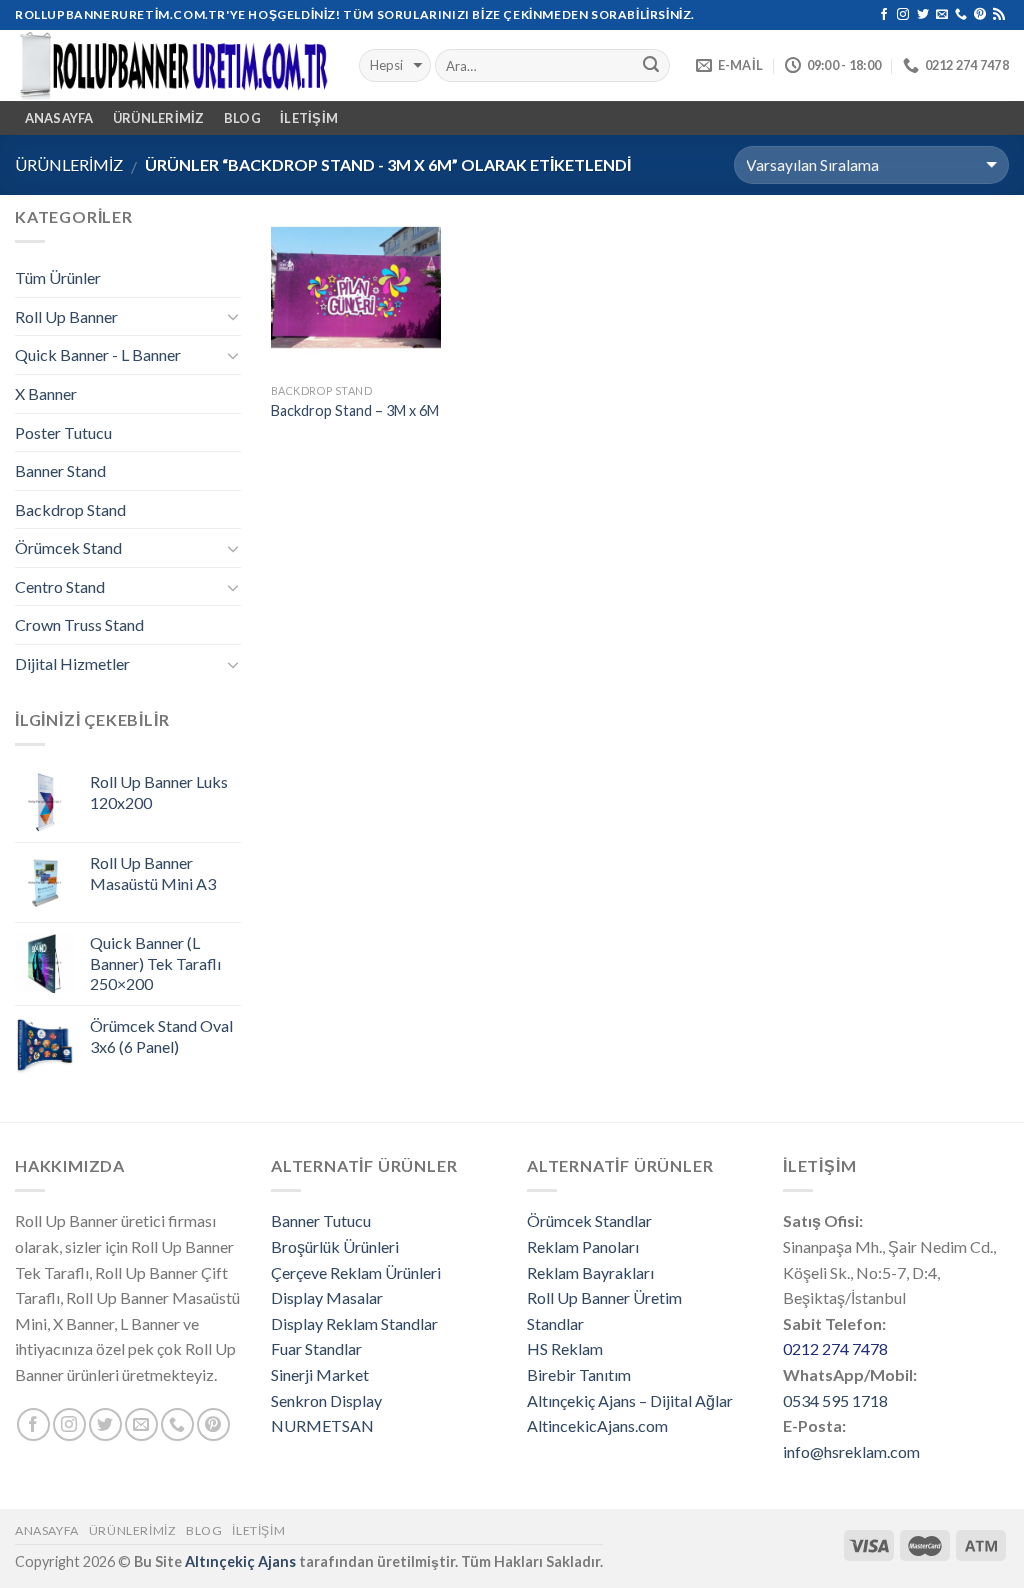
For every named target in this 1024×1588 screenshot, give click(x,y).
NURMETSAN (322, 1425)
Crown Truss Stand (79, 624)
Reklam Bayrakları (590, 1272)
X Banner (46, 393)
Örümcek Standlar (589, 1220)
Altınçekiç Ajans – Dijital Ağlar (630, 1400)
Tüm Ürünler (58, 277)
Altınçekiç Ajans (240, 1561)
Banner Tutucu (321, 1220)
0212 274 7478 (835, 1348)
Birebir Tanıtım (579, 1374)
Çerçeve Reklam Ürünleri (356, 1272)
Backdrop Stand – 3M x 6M (355, 410)
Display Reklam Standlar (354, 1323)
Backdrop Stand (70, 509)
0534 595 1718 (835, 1400)
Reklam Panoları (583, 1246)
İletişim (309, 118)
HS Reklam (565, 1348)
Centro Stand (60, 586)
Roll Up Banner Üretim (604, 1297)
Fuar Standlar (316, 1348)
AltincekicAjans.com (597, 1425)
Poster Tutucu (63, 432)
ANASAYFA (59, 118)
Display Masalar (327, 1297)
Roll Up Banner (66, 316)
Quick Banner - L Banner (98, 354)
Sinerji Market (320, 1374)
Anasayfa (47, 1530)
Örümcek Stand (68, 547)
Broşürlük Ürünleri (335, 1246)
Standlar (555, 1323)
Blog (242, 118)
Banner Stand (60, 470)
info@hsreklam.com (851, 1451)
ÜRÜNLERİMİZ (159, 118)
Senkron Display (326, 1400)
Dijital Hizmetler (72, 663)
